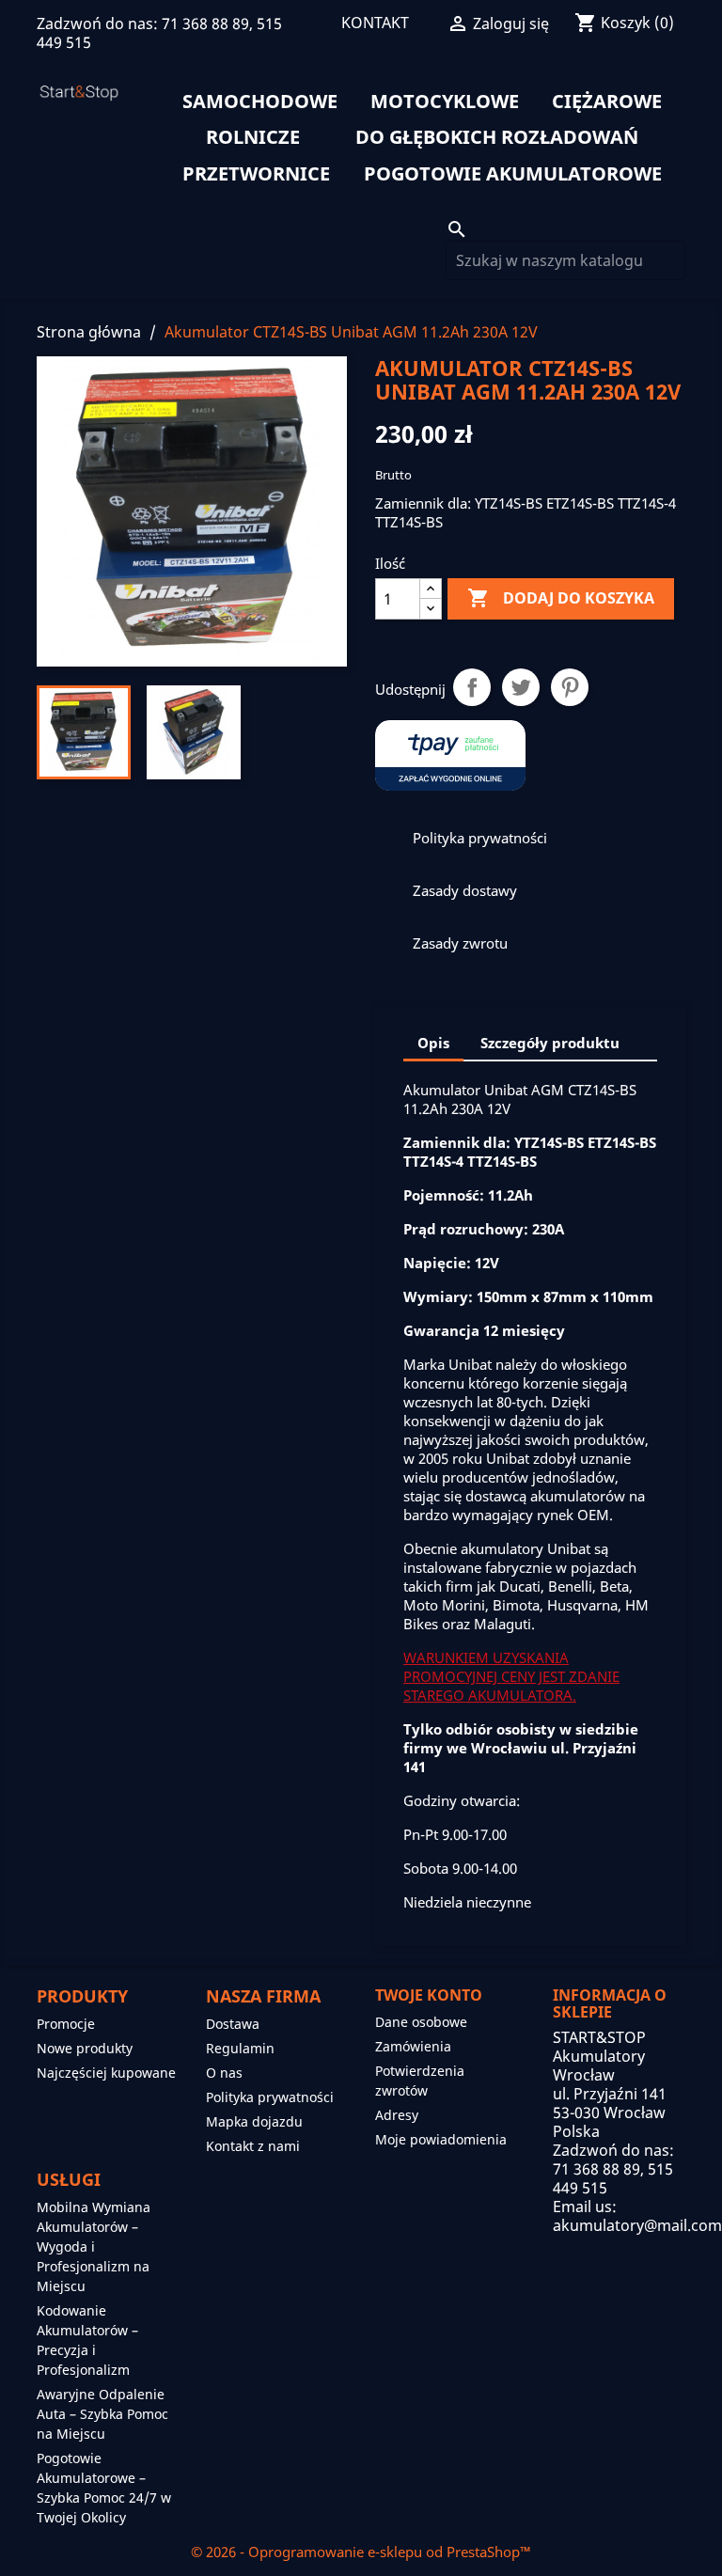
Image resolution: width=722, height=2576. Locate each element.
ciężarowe (607, 102)
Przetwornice (256, 174)
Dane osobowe (421, 2022)
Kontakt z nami (253, 2146)
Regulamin (240, 2048)
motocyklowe (445, 102)
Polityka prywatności (270, 2097)
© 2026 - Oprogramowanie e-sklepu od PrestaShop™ (361, 2552)
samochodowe (260, 102)
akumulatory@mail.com (637, 2225)
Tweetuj (521, 687)
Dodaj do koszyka (561, 598)
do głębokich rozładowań (497, 137)
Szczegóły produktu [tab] (550, 1043)
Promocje (66, 2024)
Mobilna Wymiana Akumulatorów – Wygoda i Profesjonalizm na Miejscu (94, 2246)
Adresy (397, 2115)
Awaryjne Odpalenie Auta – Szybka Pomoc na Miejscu (102, 2414)
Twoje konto (429, 1995)
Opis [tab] (433, 1043)
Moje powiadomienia (441, 2139)
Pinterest (570, 687)
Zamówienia (413, 2046)
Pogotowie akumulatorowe (513, 174)
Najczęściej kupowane (106, 2073)
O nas (224, 2073)
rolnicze (253, 137)
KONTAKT (375, 23)
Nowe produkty (85, 2048)
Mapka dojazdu (254, 2121)
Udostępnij (472, 687)
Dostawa (233, 2024)
